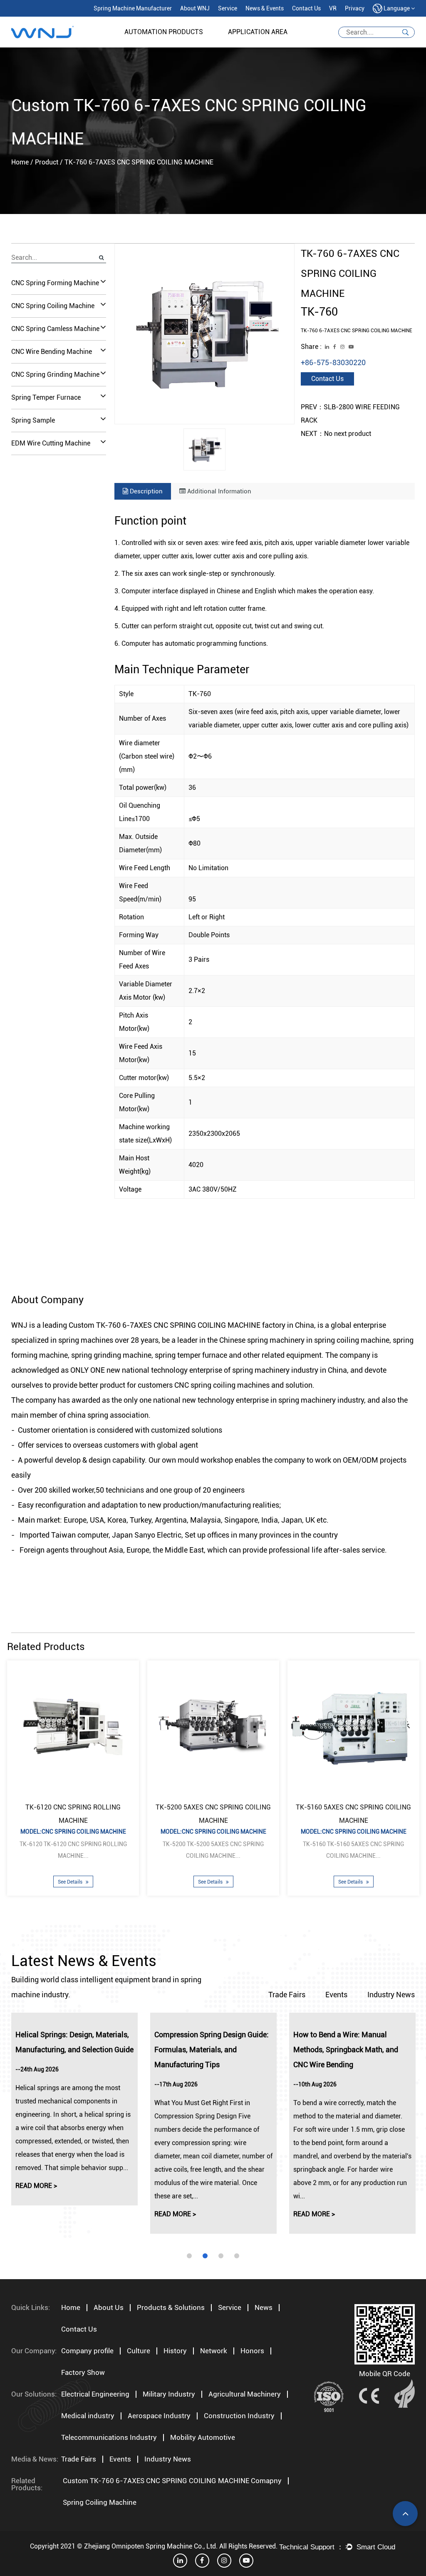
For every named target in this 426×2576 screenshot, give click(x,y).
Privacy (355, 8)
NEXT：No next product (336, 434)
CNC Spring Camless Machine (55, 329)
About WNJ (195, 8)
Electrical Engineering (95, 2394)
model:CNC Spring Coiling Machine (73, 1832)
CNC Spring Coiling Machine (53, 306)
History (175, 2351)
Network (214, 2351)
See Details (71, 1882)
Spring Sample (33, 420)
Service (228, 8)
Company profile (87, 2351)
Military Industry (169, 2394)
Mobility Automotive (203, 2437)
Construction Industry (239, 2416)
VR (333, 8)
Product (47, 162)
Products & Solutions (171, 2307)
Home (20, 162)
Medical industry (88, 2416)
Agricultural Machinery (245, 2394)
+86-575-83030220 (333, 362)
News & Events (265, 8)
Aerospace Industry (159, 2416)
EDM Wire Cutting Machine (51, 443)
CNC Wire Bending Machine (52, 352)
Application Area (258, 32)
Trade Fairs (287, 1995)
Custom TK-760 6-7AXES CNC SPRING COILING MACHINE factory (177, 1325)
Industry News (391, 1995)
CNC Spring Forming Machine (55, 283)
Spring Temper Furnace (46, 397)
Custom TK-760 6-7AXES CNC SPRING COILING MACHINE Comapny (172, 2481)
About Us (109, 2307)
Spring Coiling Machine (100, 2502)
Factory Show (83, 2372)
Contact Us (306, 8)
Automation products (164, 32)
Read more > (36, 2186)
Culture (139, 2351)
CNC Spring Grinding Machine (55, 375)
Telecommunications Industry (109, 2437)
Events (336, 1995)
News (264, 2307)
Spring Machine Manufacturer (133, 8)
